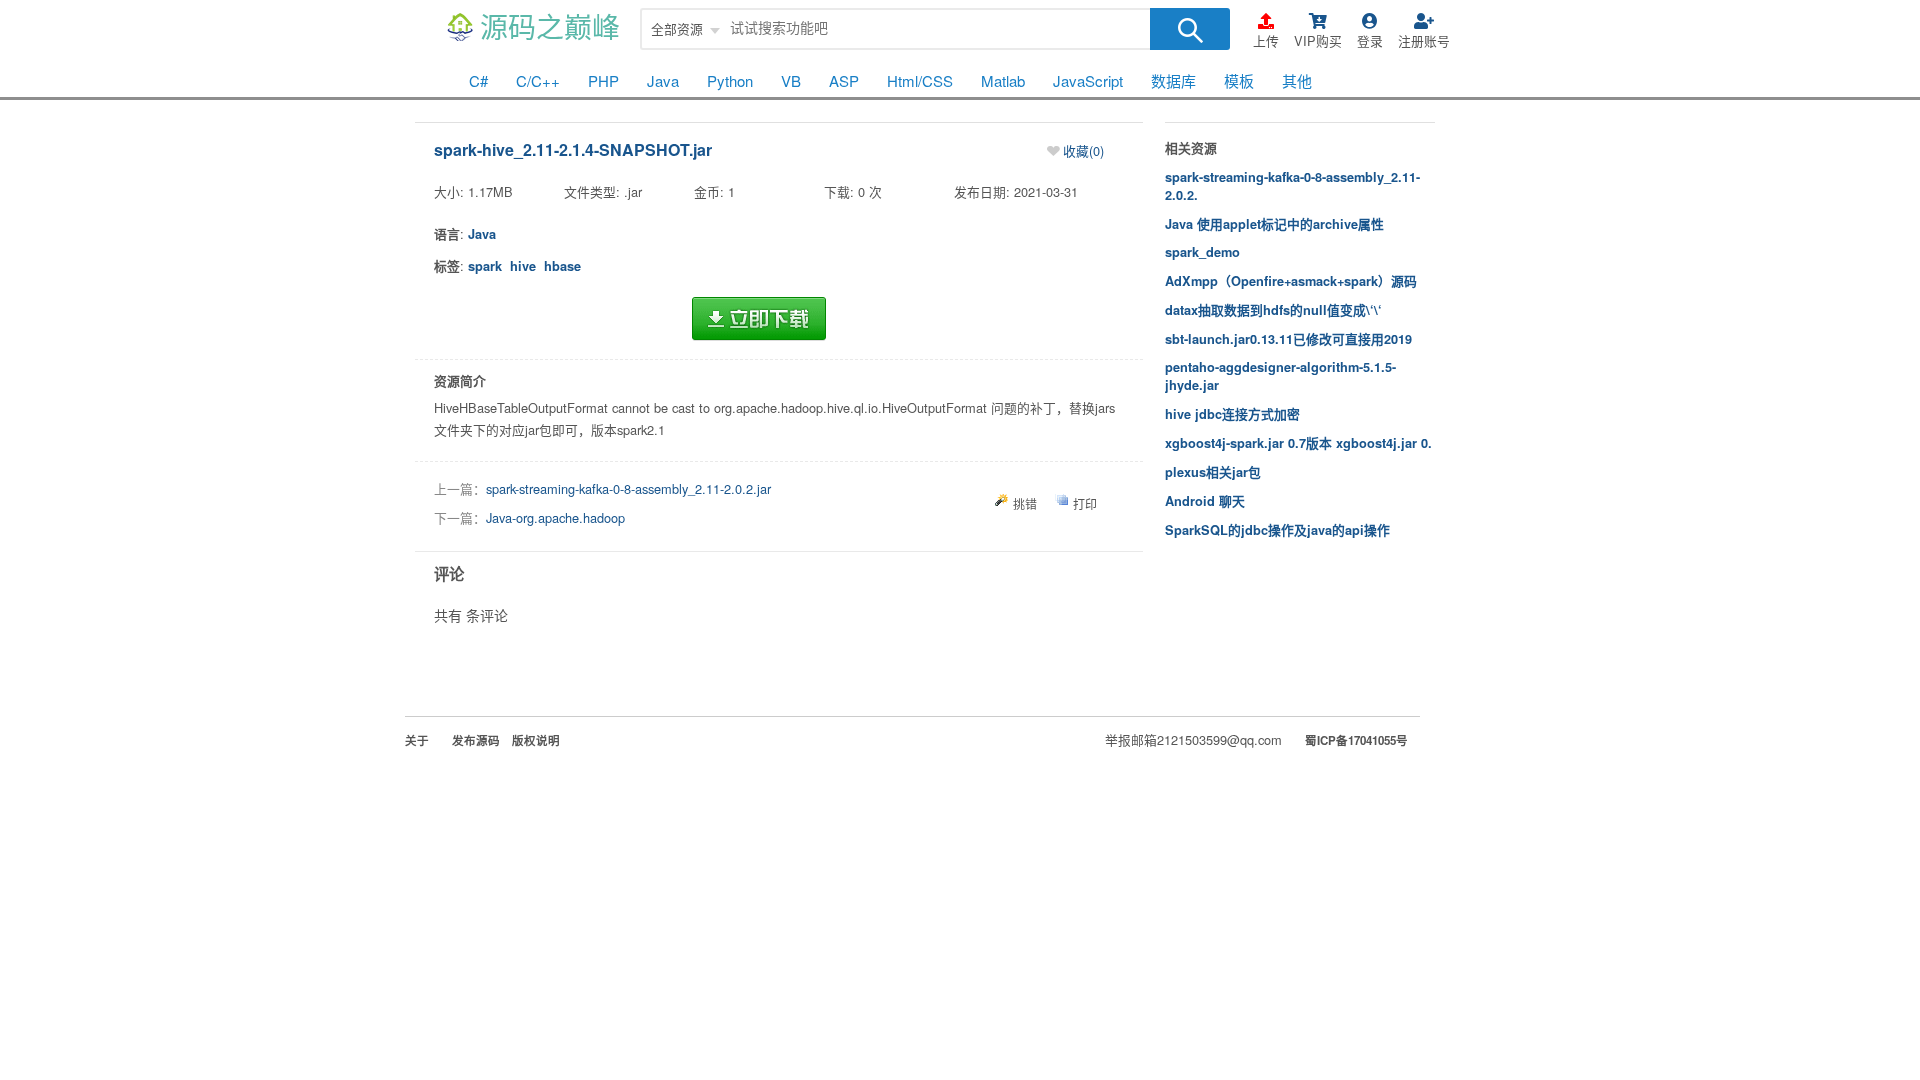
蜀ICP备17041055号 (1356, 740)
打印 (1085, 503)
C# (478, 80)
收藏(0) (1083, 150)
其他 (1297, 80)
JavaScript (1088, 80)
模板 (1239, 80)
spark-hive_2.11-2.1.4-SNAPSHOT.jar (573, 149)
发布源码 (476, 740)
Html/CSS (920, 80)
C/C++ (538, 80)
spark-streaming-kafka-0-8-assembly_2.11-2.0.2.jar (628, 488)
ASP (844, 80)
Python (730, 80)
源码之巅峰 (550, 28)
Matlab (1003, 80)
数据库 (1173, 80)
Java (663, 80)
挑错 (1025, 503)
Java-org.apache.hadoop (555, 517)
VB (791, 80)
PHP (603, 80)
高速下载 (759, 319)
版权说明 (536, 740)
